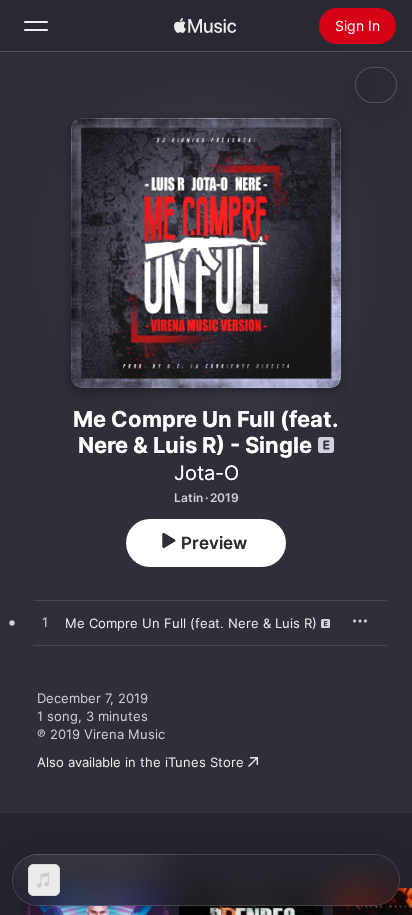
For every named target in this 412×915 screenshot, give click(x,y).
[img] (205, 26)
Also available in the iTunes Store (140, 762)
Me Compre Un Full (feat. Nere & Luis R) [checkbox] (191, 623)
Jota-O (206, 473)
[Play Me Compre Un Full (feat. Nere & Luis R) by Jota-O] (45, 623)
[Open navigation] (36, 26)
